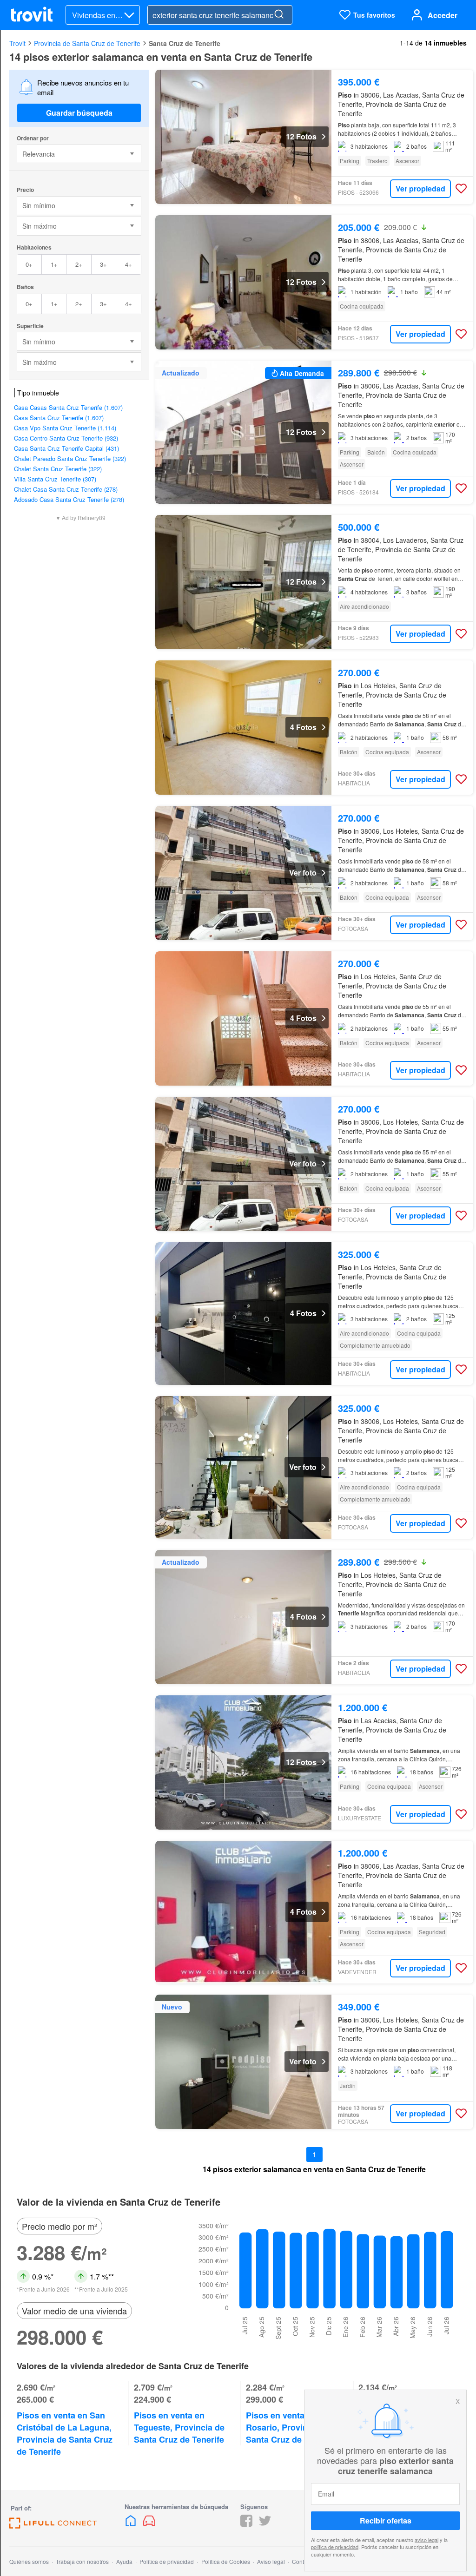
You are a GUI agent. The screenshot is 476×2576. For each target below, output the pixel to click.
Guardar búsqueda (79, 113)
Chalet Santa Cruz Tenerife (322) (58, 469)
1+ (54, 264)
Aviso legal (271, 2561)
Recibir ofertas (386, 2520)
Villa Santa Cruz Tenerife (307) (55, 479)
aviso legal (426, 2540)
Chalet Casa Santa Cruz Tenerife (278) (66, 489)
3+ (103, 264)
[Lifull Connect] (53, 2526)
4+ (129, 264)
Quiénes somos (29, 2561)
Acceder (443, 15)
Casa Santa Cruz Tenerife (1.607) (59, 418)
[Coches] (149, 2524)
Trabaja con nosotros (82, 2561)
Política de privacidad (167, 2561)
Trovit (17, 43)
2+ (79, 264)
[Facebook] (246, 2524)
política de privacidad (335, 2547)
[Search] (279, 15)
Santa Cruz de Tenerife (185, 43)
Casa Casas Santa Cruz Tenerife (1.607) (68, 407)
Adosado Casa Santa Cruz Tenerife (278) (69, 499)
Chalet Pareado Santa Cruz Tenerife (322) (70, 458)
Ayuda (124, 2561)
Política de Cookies (226, 2561)
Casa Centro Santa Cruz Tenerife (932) (66, 438)
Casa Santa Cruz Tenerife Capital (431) (66, 448)
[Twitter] (265, 2524)
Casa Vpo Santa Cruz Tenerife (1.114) (65, 428)
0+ (29, 264)
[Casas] (132, 2524)
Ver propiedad (420, 188)
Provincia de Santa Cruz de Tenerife (87, 43)
